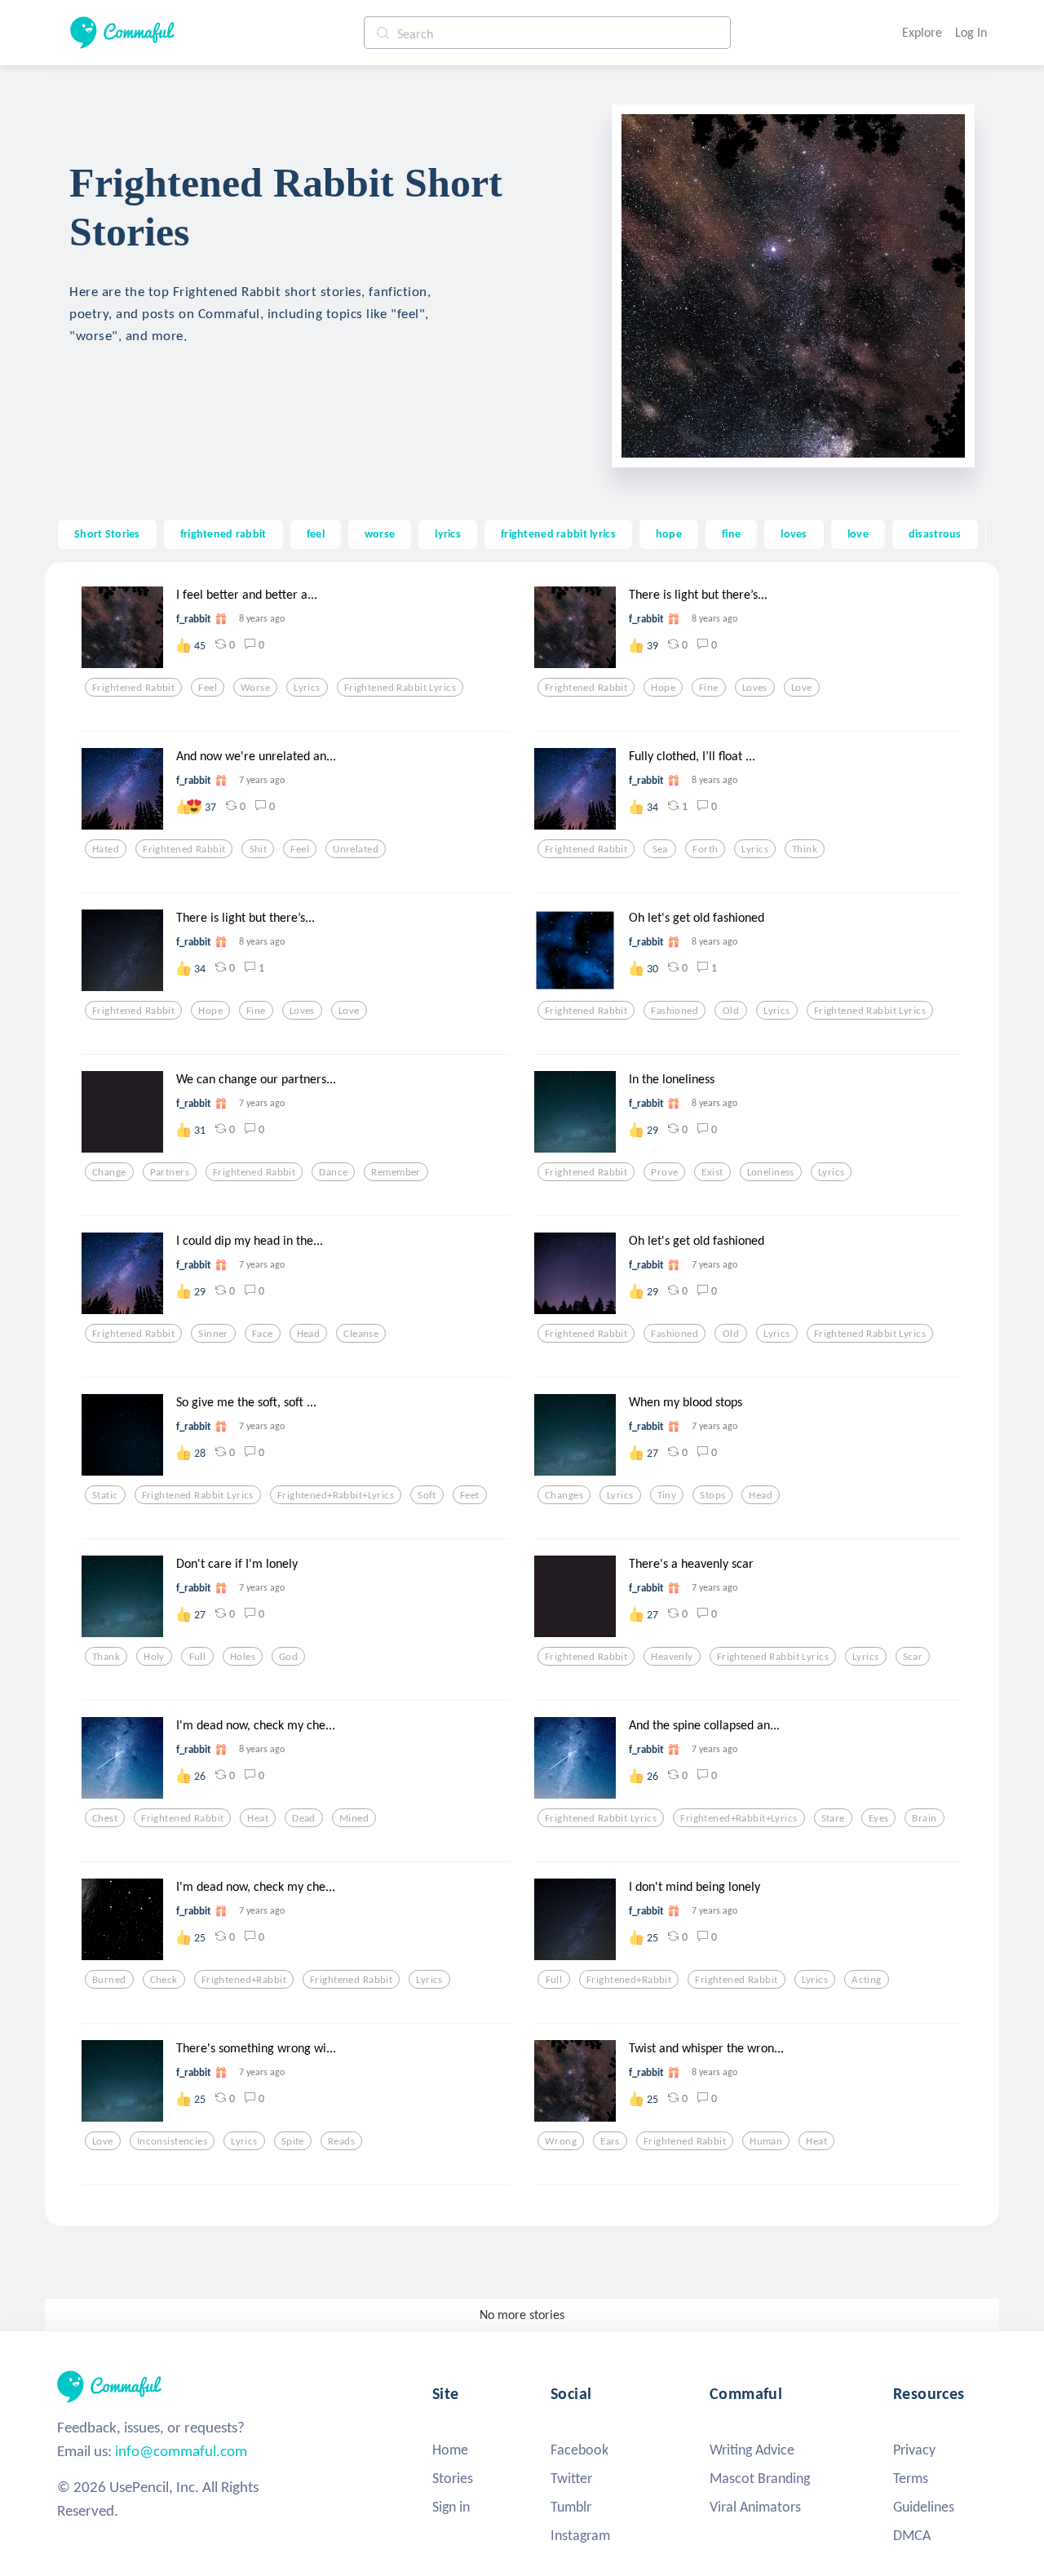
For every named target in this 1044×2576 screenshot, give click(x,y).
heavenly (672, 1657)
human (766, 2141)
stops (712, 1495)
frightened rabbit (223, 533)
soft (427, 1495)
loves (794, 533)
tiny (667, 1495)
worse (380, 533)
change (109, 1172)
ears (610, 2141)
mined (354, 1818)
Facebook (580, 2450)
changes (564, 1495)
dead (304, 1818)
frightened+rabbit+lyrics (336, 1495)
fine (731, 533)
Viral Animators (755, 2507)
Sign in (451, 2507)
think (805, 849)
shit (259, 849)
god (288, 1657)
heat (258, 1818)
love (858, 533)
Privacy (914, 2450)
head (309, 1334)
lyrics (448, 533)
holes (243, 1657)
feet (470, 1495)
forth (705, 849)
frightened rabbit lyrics (558, 533)
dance (333, 1172)
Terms (911, 2478)
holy (154, 1657)
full (198, 1657)
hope (669, 533)
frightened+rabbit (244, 1980)
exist (712, 1172)
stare (833, 1818)
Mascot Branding (760, 2478)
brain (924, 1818)
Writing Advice (752, 2450)
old (731, 1011)
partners (170, 1172)
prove (664, 1172)
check (164, 1980)
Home (450, 2450)
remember (396, 1172)
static (105, 1495)
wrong (561, 2141)
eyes (879, 1818)
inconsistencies (172, 2141)
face (263, 1334)
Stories (453, 2478)
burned (109, 1980)
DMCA (912, 2535)
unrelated (356, 849)
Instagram (580, 2535)
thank (106, 1657)
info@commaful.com (181, 2451)
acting (867, 1980)
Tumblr (571, 2507)
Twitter (571, 2478)
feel (316, 533)
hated (106, 849)
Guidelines (924, 2507)
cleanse (361, 1334)
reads (341, 2141)
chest (105, 1818)
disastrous (935, 533)
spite (293, 2141)
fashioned (675, 1011)
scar (913, 1657)
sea (660, 849)
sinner (213, 1334)
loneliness (771, 1172)
